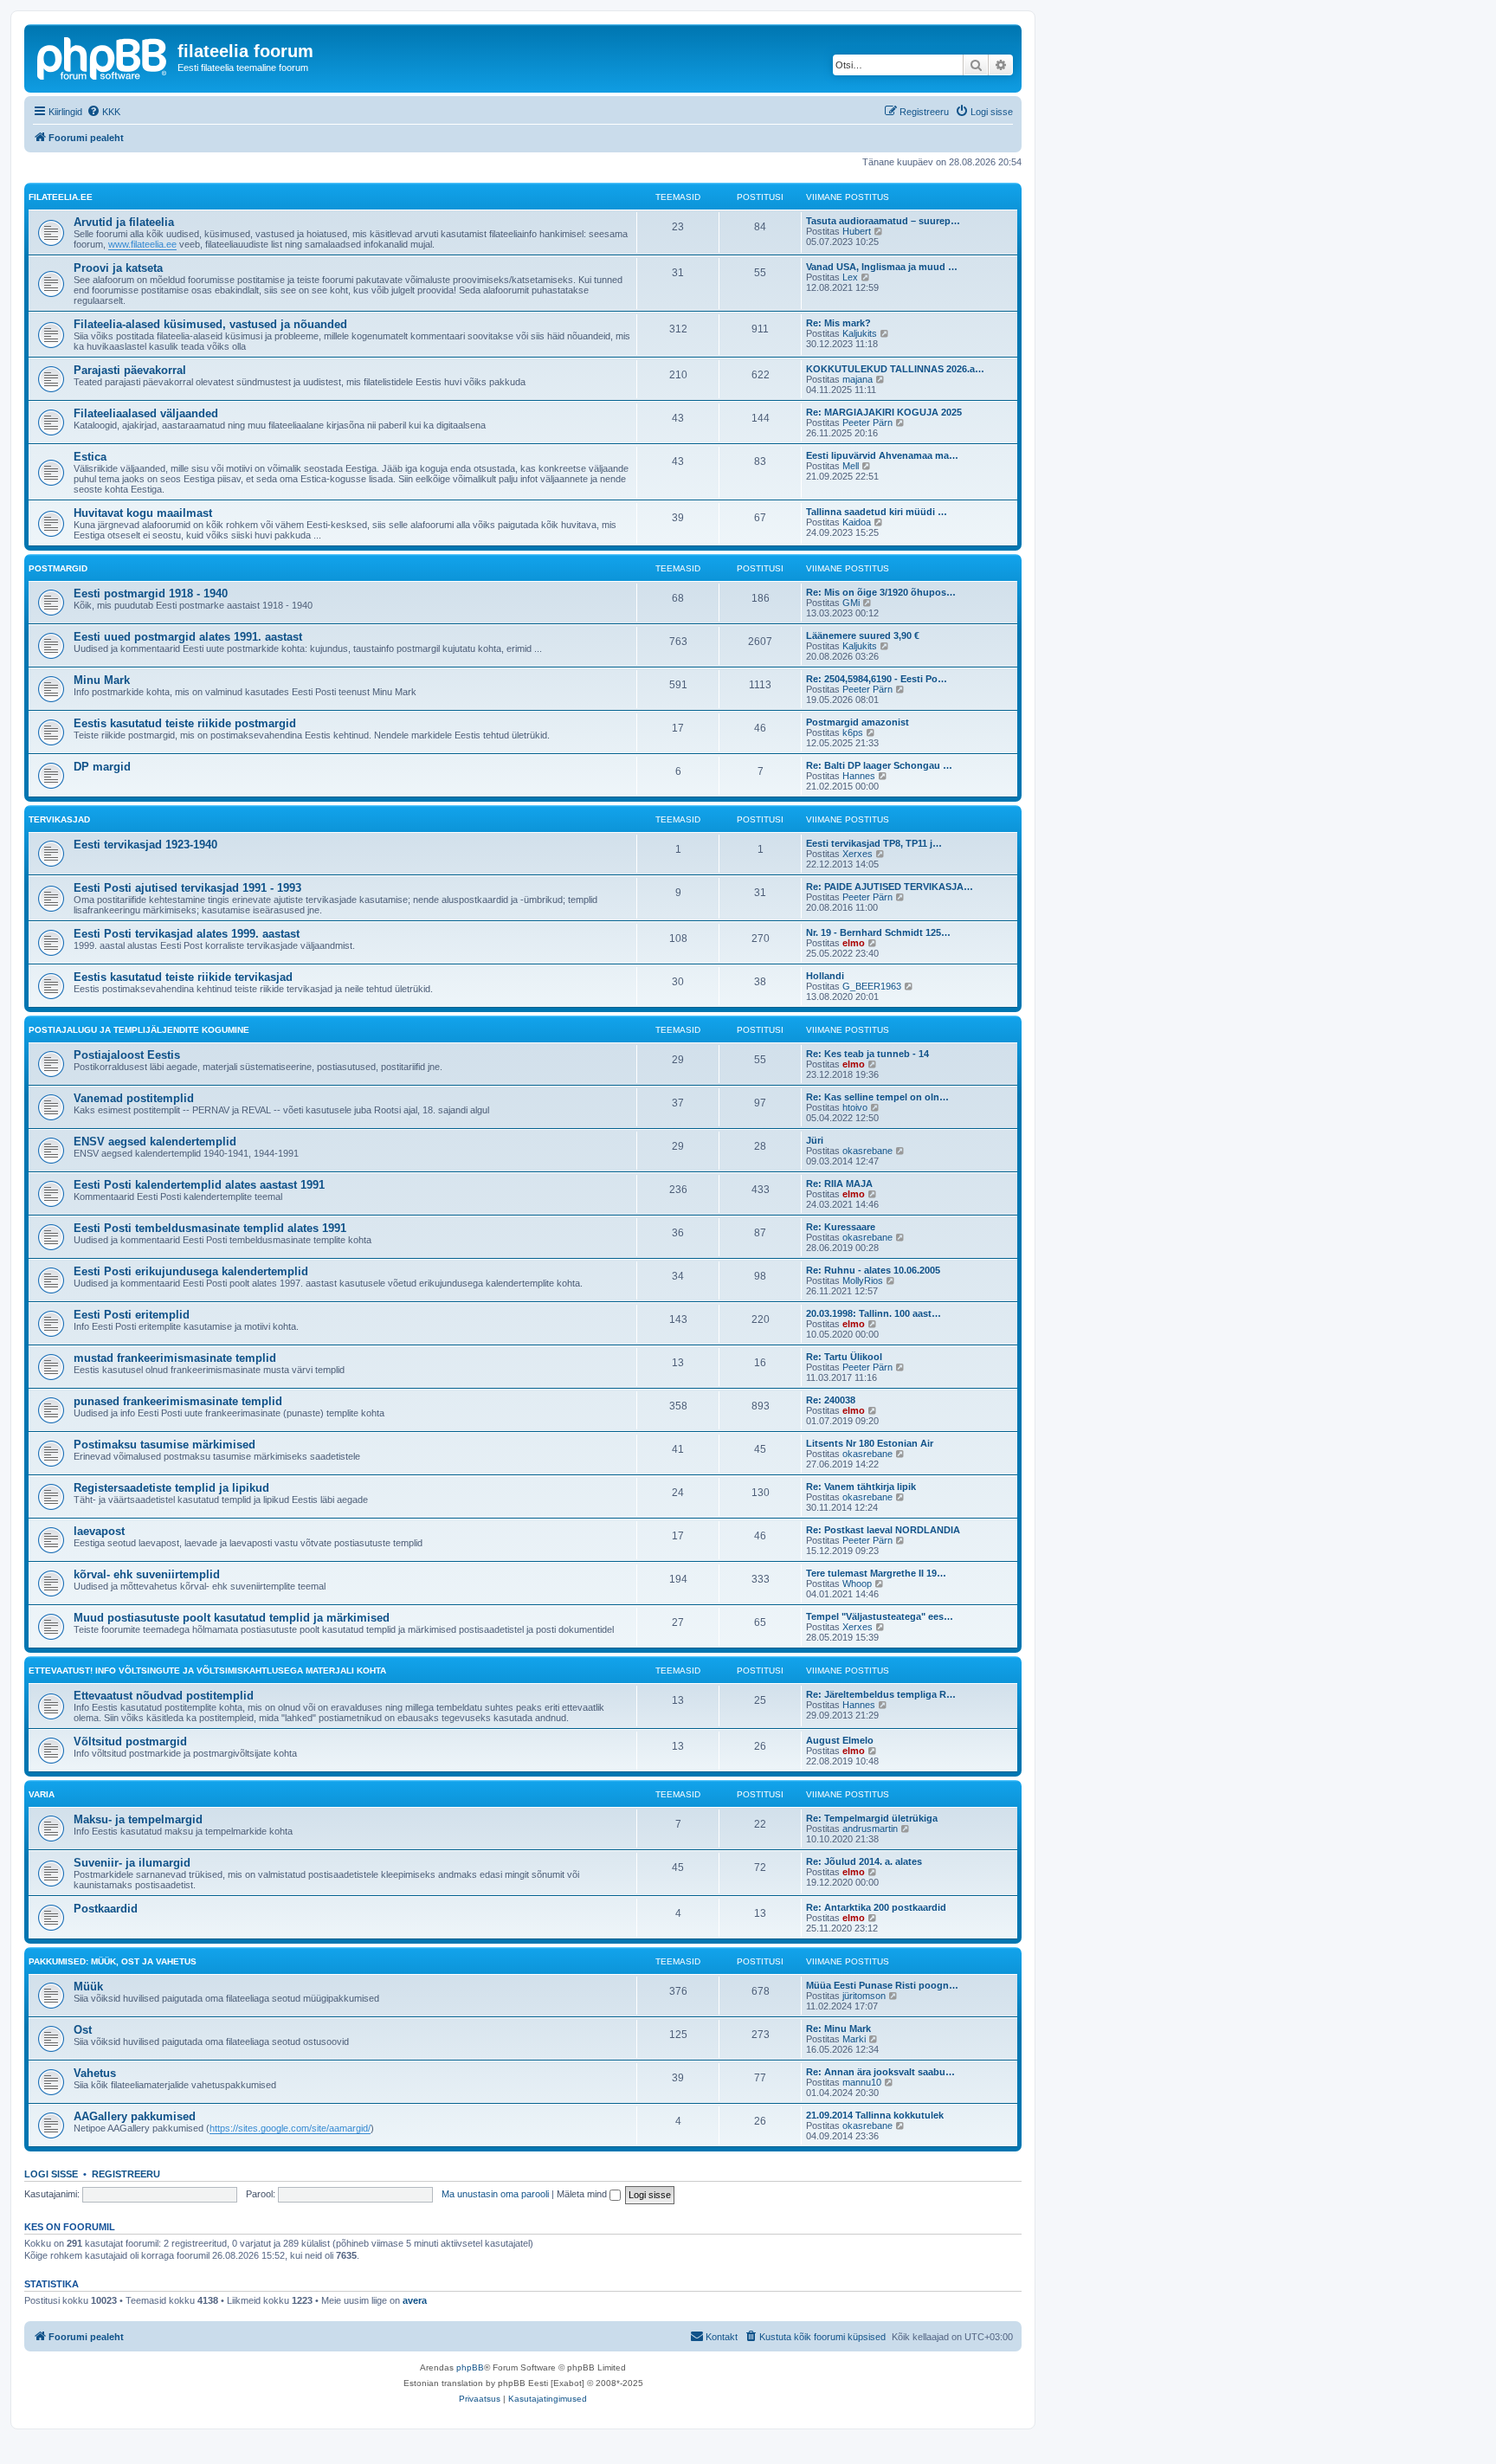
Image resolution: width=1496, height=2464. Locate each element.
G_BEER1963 (872, 986)
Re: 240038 (831, 1400)
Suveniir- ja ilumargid (132, 1863)
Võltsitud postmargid (130, 1742)
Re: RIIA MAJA (839, 1184)
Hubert (857, 231)
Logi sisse (51, 2174)
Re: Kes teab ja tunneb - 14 (867, 1054)
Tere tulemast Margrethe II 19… (876, 1573)
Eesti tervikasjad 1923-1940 (145, 845)
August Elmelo (840, 1740)
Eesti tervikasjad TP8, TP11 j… (874, 843)
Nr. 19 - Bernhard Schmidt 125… (878, 932)
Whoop (857, 1584)
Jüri (815, 1140)
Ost (83, 2030)
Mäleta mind (583, 2194)
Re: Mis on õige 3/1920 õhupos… (881, 592)
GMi (851, 603)
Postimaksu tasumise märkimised (164, 1445)
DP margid (102, 767)
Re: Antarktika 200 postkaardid (876, 1907)
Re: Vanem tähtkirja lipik (861, 1487)
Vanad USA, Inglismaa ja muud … (882, 267)
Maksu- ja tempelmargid (138, 1819)
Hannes (859, 776)
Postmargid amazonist (858, 722)
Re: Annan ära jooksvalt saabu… (880, 2072)
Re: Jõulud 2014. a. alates (864, 1861)
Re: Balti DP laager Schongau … (879, 765)
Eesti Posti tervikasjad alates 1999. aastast (187, 934)
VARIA (42, 1794)
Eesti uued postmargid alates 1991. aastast (188, 637)
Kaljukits (860, 333)
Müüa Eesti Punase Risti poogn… (882, 1985)
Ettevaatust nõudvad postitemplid (164, 1696)
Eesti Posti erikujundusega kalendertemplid (191, 1271)
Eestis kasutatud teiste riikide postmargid (185, 723)
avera (415, 2300)
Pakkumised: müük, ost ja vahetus (113, 1961)
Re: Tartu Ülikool (844, 1357)
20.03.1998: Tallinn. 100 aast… (874, 1313)
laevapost (99, 1531)
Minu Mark (102, 680)
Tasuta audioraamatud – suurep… (883, 221)
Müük (88, 1987)
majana (858, 379)
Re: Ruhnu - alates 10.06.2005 (873, 1270)
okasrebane (867, 1151)
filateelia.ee (61, 197)
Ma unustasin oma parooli (495, 2194)
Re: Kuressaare (841, 1227)
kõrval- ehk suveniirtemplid (147, 1574)
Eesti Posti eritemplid (132, 1315)
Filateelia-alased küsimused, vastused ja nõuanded (210, 324)
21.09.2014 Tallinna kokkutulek (875, 2115)
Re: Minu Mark (838, 2029)
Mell (851, 466)
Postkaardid (106, 1909)
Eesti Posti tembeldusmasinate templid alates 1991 (210, 1228)
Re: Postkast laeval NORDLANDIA (883, 1530)
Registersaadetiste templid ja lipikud (171, 1488)
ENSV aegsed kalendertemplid (155, 1142)
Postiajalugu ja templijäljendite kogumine (139, 1030)
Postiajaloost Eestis (127, 1055)
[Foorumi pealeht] (103, 56)
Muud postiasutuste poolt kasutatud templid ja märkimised (232, 1618)
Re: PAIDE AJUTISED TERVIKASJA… (890, 887)
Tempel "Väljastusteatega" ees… (880, 1616)
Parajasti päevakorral (130, 370)
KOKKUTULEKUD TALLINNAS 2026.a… (895, 369)
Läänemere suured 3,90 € (863, 635)
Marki (854, 2039)
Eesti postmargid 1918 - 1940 (151, 593)
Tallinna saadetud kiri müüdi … (877, 512)
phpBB (470, 2367)
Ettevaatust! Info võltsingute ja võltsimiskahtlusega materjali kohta (207, 1671)
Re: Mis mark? (838, 323)
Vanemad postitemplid (134, 1098)
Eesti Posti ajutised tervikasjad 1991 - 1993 (187, 888)
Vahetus (95, 2073)
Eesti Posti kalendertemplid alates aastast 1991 (199, 1185)
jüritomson (864, 1996)
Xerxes (858, 854)
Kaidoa (857, 522)
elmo (854, 943)
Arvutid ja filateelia (124, 222)
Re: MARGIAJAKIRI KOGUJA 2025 (884, 412)
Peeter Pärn (867, 422)
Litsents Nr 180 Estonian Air (870, 1443)
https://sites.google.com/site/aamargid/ (290, 2128)
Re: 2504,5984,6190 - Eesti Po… (877, 679)
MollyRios (863, 1280)
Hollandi (825, 976)
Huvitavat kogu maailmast (143, 513)
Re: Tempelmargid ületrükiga (872, 1818)
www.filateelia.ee (142, 244)
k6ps (853, 732)
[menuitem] (103, 112)
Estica (90, 457)
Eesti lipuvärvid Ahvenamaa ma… (882, 455)
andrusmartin (870, 1829)
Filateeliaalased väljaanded (146, 413)
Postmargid (58, 568)
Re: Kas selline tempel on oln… (877, 1097)
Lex (850, 277)
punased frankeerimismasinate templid (178, 1401)
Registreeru (126, 2174)
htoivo (855, 1107)
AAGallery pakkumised (135, 2116)
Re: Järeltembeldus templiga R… (881, 1694)
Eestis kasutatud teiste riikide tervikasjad (183, 977)
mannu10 (862, 2082)
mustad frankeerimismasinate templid (175, 1358)
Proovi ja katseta (118, 268)
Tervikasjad (59, 819)
